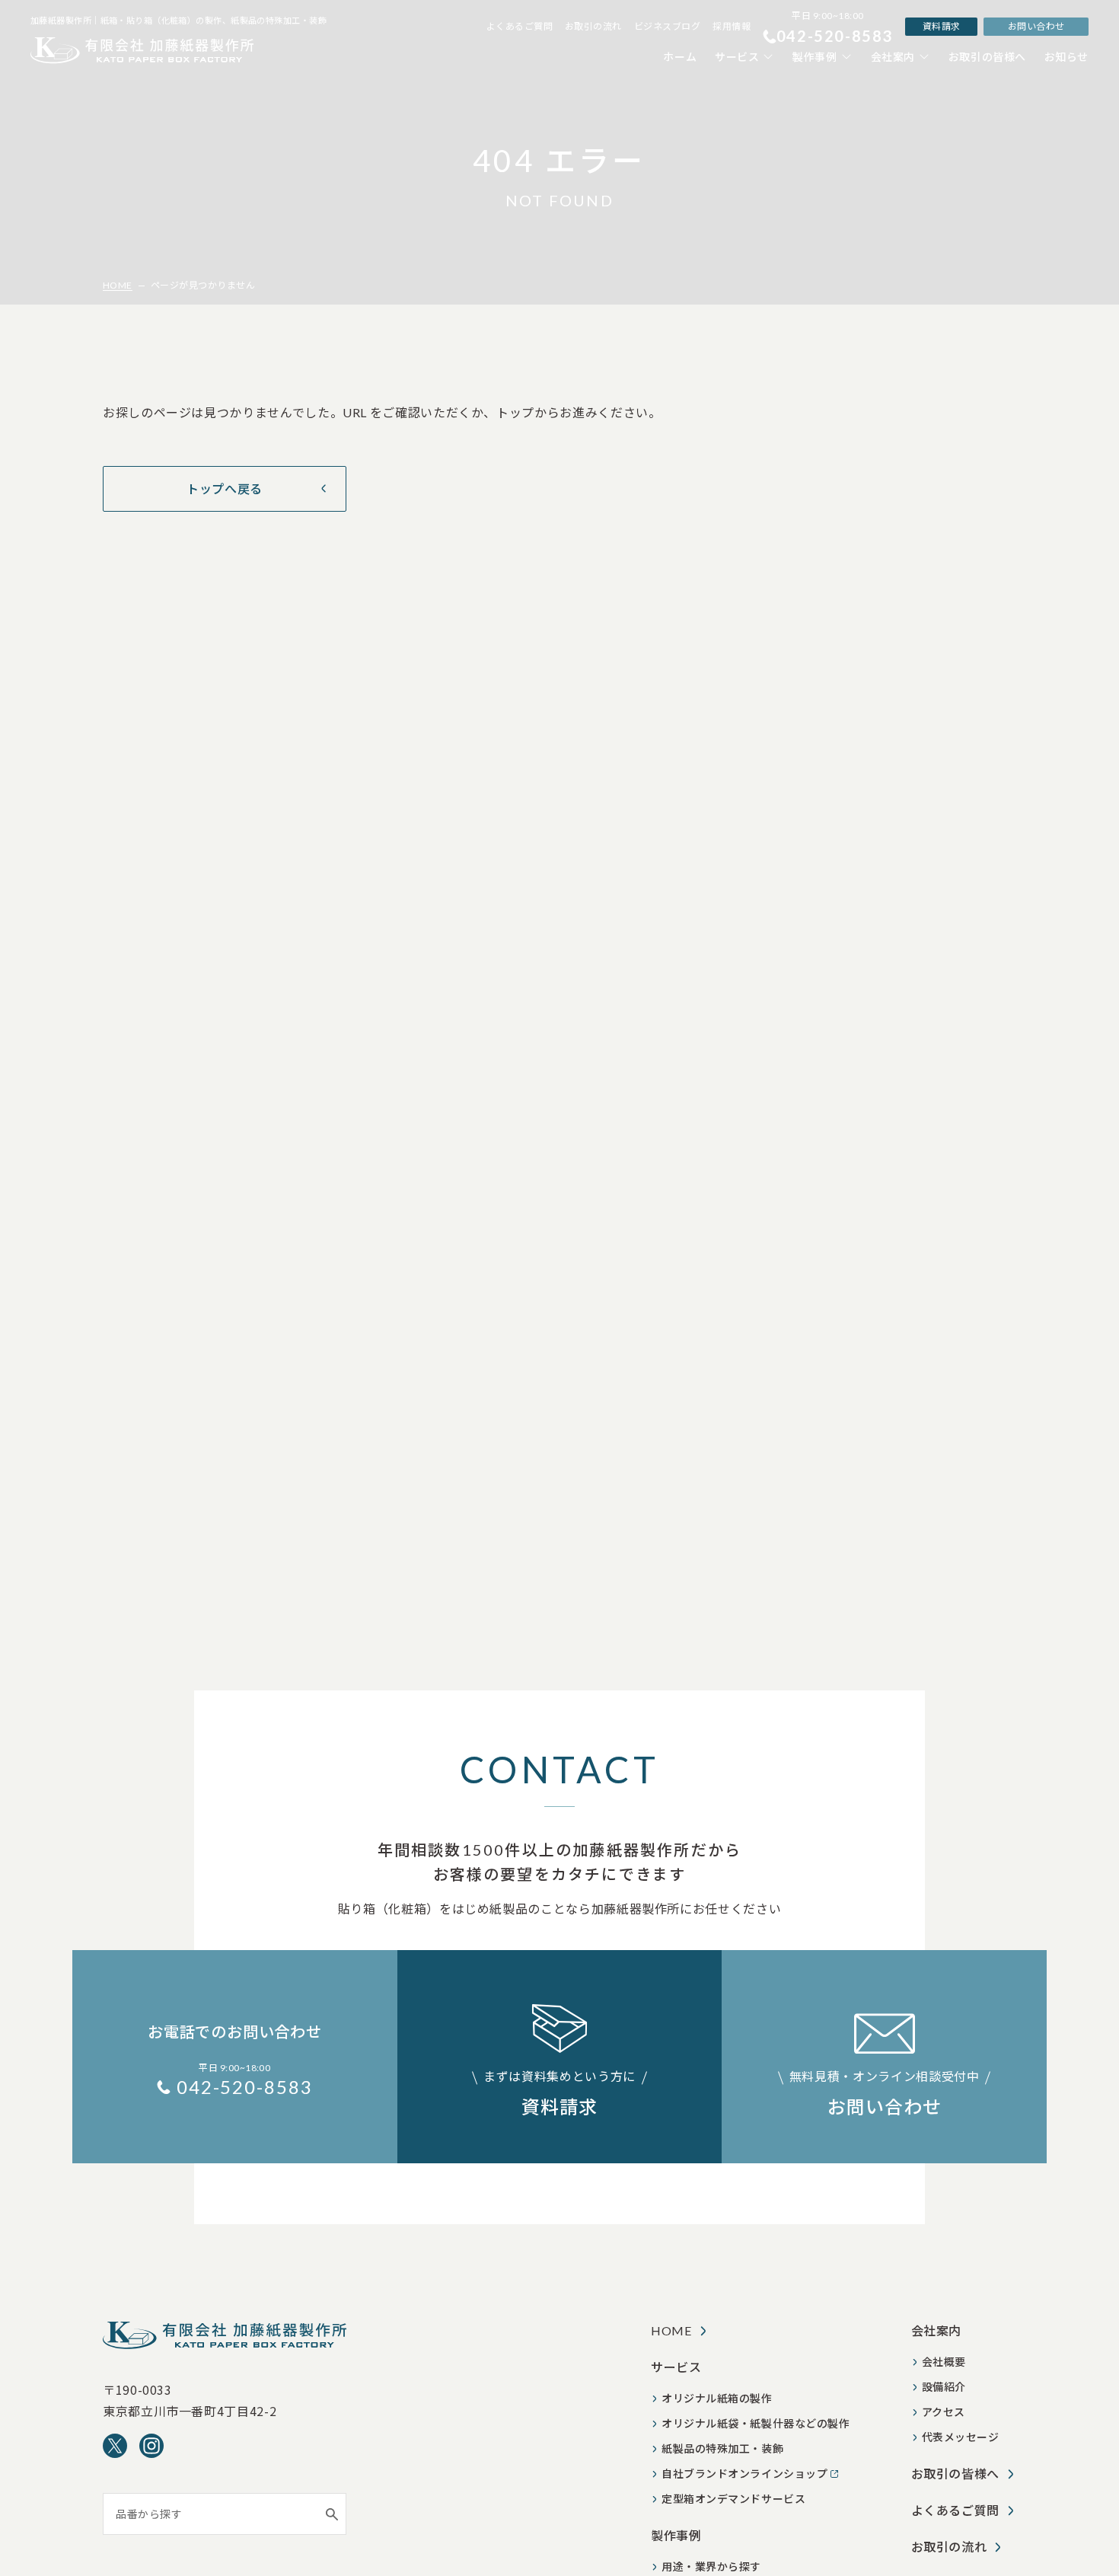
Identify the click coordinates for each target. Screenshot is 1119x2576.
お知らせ (1066, 57)
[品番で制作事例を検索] (332, 2514)
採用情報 (732, 26)
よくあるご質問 (520, 26)
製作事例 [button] (815, 57)
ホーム (680, 57)
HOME (118, 285)
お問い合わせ (1036, 26)
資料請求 (942, 26)
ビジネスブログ (667, 26)
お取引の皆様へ (987, 57)
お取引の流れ (593, 26)
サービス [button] (737, 57)
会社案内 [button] (893, 57)
